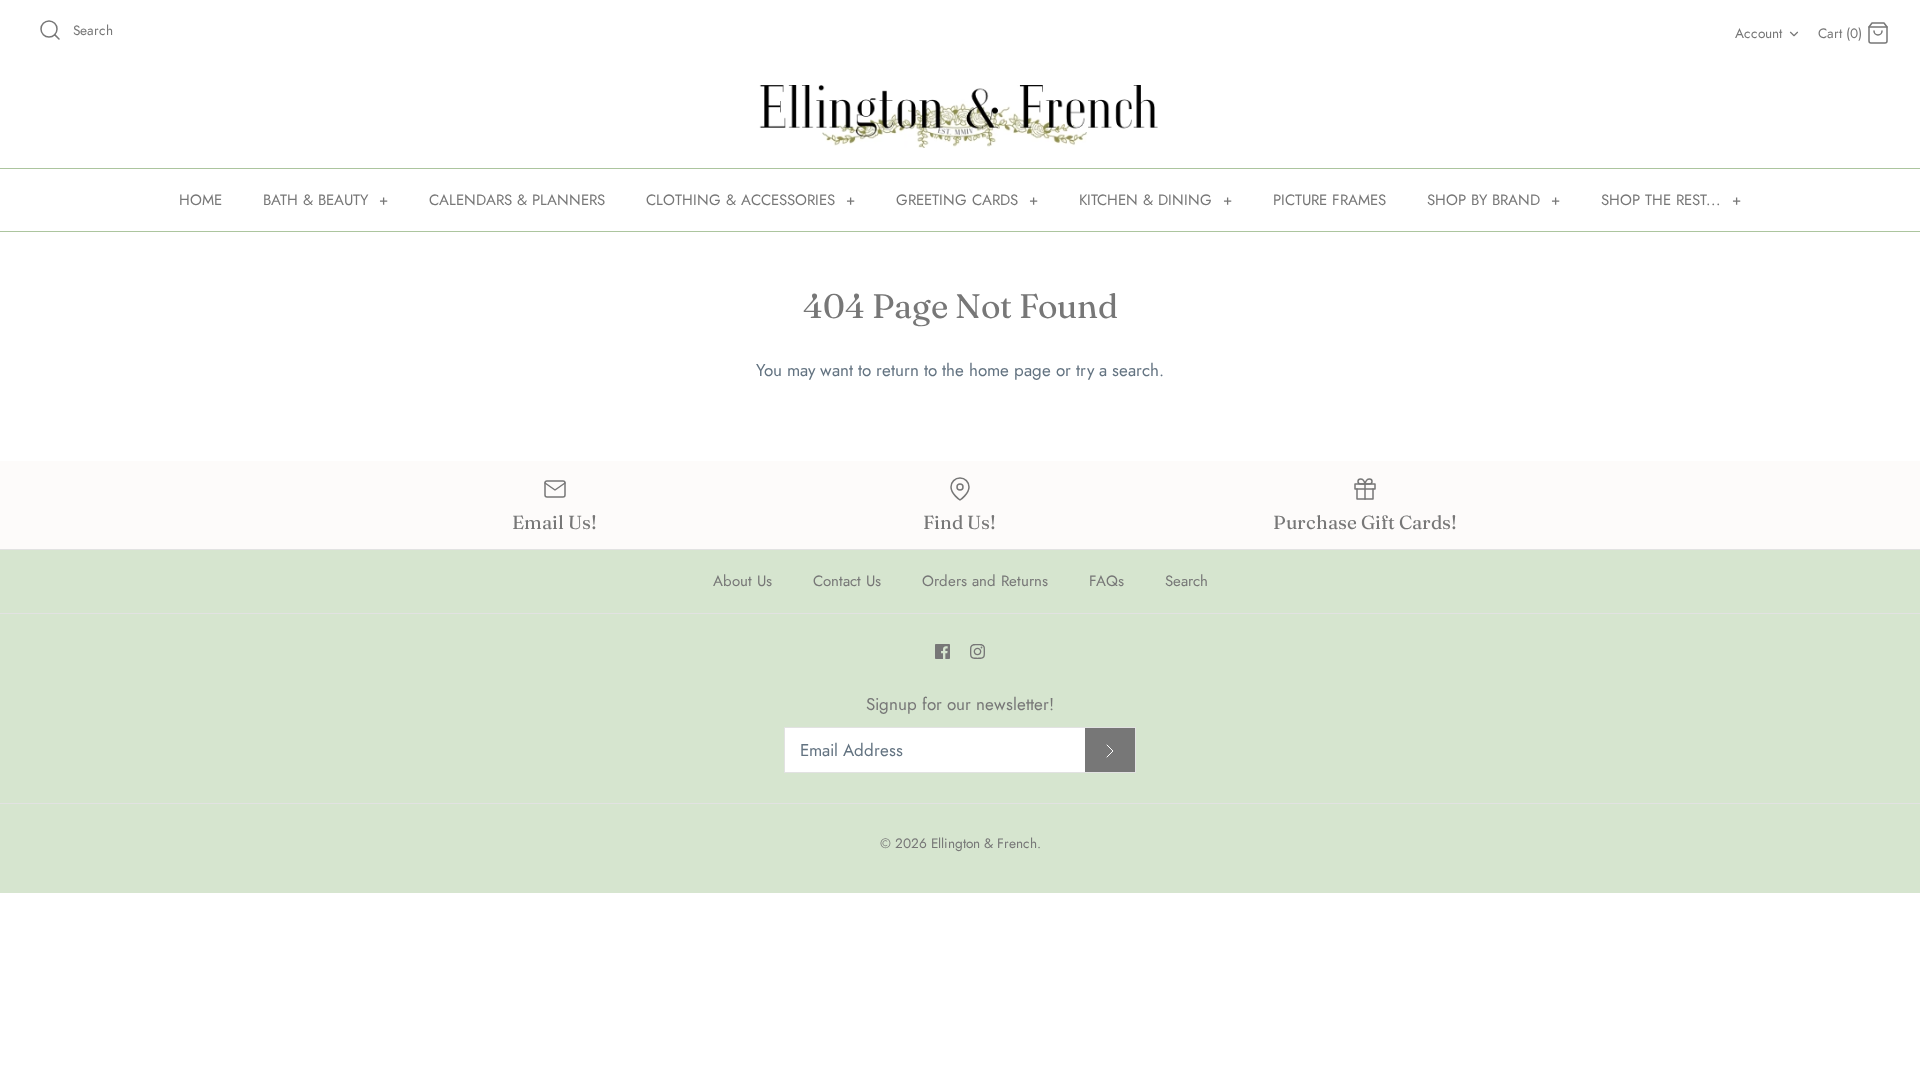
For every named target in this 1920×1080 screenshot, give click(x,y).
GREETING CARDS (967, 200)
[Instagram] (977, 651)
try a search (1117, 370)
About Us (742, 581)
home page (1010, 370)
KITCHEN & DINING (1155, 200)
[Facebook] (942, 651)
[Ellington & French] (960, 116)
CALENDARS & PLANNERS (517, 200)
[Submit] (1110, 750)
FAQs (1106, 581)
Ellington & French (984, 843)
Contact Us (847, 581)
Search (1186, 581)
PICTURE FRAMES (1329, 200)
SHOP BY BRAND (1493, 200)
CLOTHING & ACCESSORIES (750, 200)
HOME (200, 200)
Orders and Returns (985, 581)
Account (1758, 33)
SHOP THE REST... (1671, 200)
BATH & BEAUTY (325, 200)
